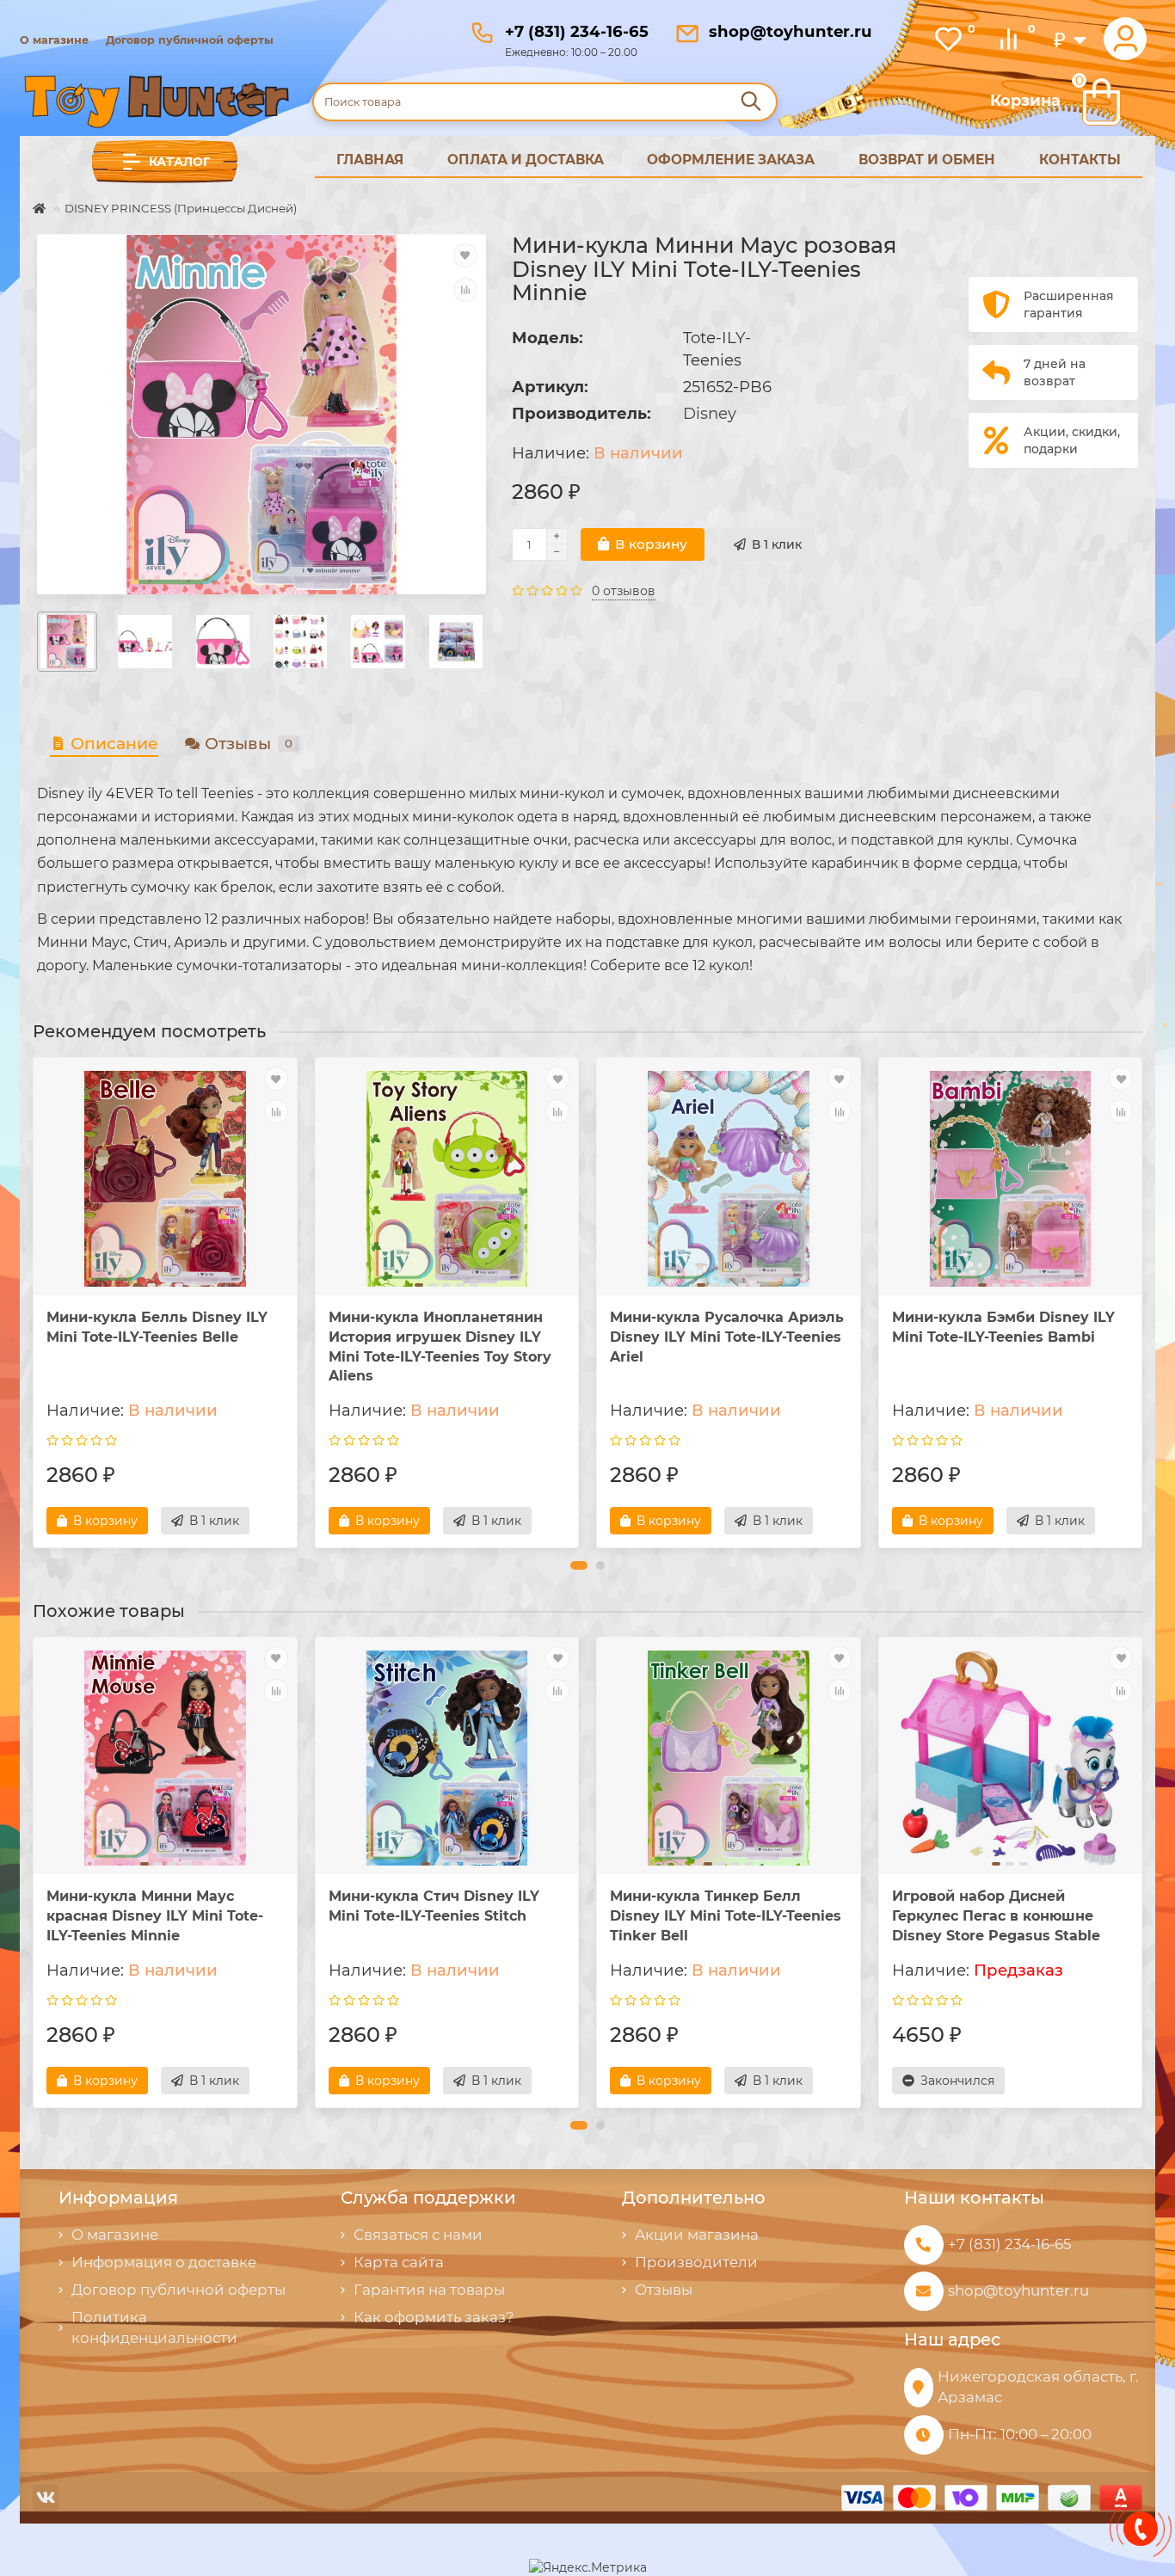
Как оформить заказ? (434, 2317)
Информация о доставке (164, 2262)
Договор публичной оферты (190, 40)
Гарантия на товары (429, 2290)
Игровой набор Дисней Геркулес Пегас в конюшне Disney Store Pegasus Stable (996, 1916)
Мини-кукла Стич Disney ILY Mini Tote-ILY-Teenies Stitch (434, 1906)
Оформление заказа (731, 160)
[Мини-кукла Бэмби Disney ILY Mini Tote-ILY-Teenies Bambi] (1011, 1178)
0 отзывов (624, 591)
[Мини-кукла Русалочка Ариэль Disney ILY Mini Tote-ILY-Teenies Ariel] (729, 1178)
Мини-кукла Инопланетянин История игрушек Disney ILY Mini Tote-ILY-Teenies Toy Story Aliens (440, 1347)
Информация (118, 2198)
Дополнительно (694, 2198)
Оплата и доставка (526, 160)
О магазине (54, 40)
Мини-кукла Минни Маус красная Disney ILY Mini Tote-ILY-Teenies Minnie (155, 1916)
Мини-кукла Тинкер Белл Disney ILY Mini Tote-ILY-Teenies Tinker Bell (726, 1916)
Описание (114, 744)
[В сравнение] (465, 290)
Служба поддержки (428, 2198)
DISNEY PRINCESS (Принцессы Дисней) (181, 208)
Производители (696, 2262)
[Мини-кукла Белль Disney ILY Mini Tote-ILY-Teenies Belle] (165, 1178)
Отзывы (249, 744)
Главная (370, 160)
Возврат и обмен (927, 160)
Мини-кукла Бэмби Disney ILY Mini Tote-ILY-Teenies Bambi (1003, 1327)
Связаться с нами (418, 2235)
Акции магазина (697, 2235)
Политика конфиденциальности (154, 2327)
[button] (579, 1565)
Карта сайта (399, 2262)
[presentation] (34, 1303)
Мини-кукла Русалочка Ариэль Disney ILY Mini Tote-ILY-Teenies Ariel (727, 1337)
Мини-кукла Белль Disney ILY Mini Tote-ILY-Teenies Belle (157, 1327)
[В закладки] (465, 255)
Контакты (1080, 160)
